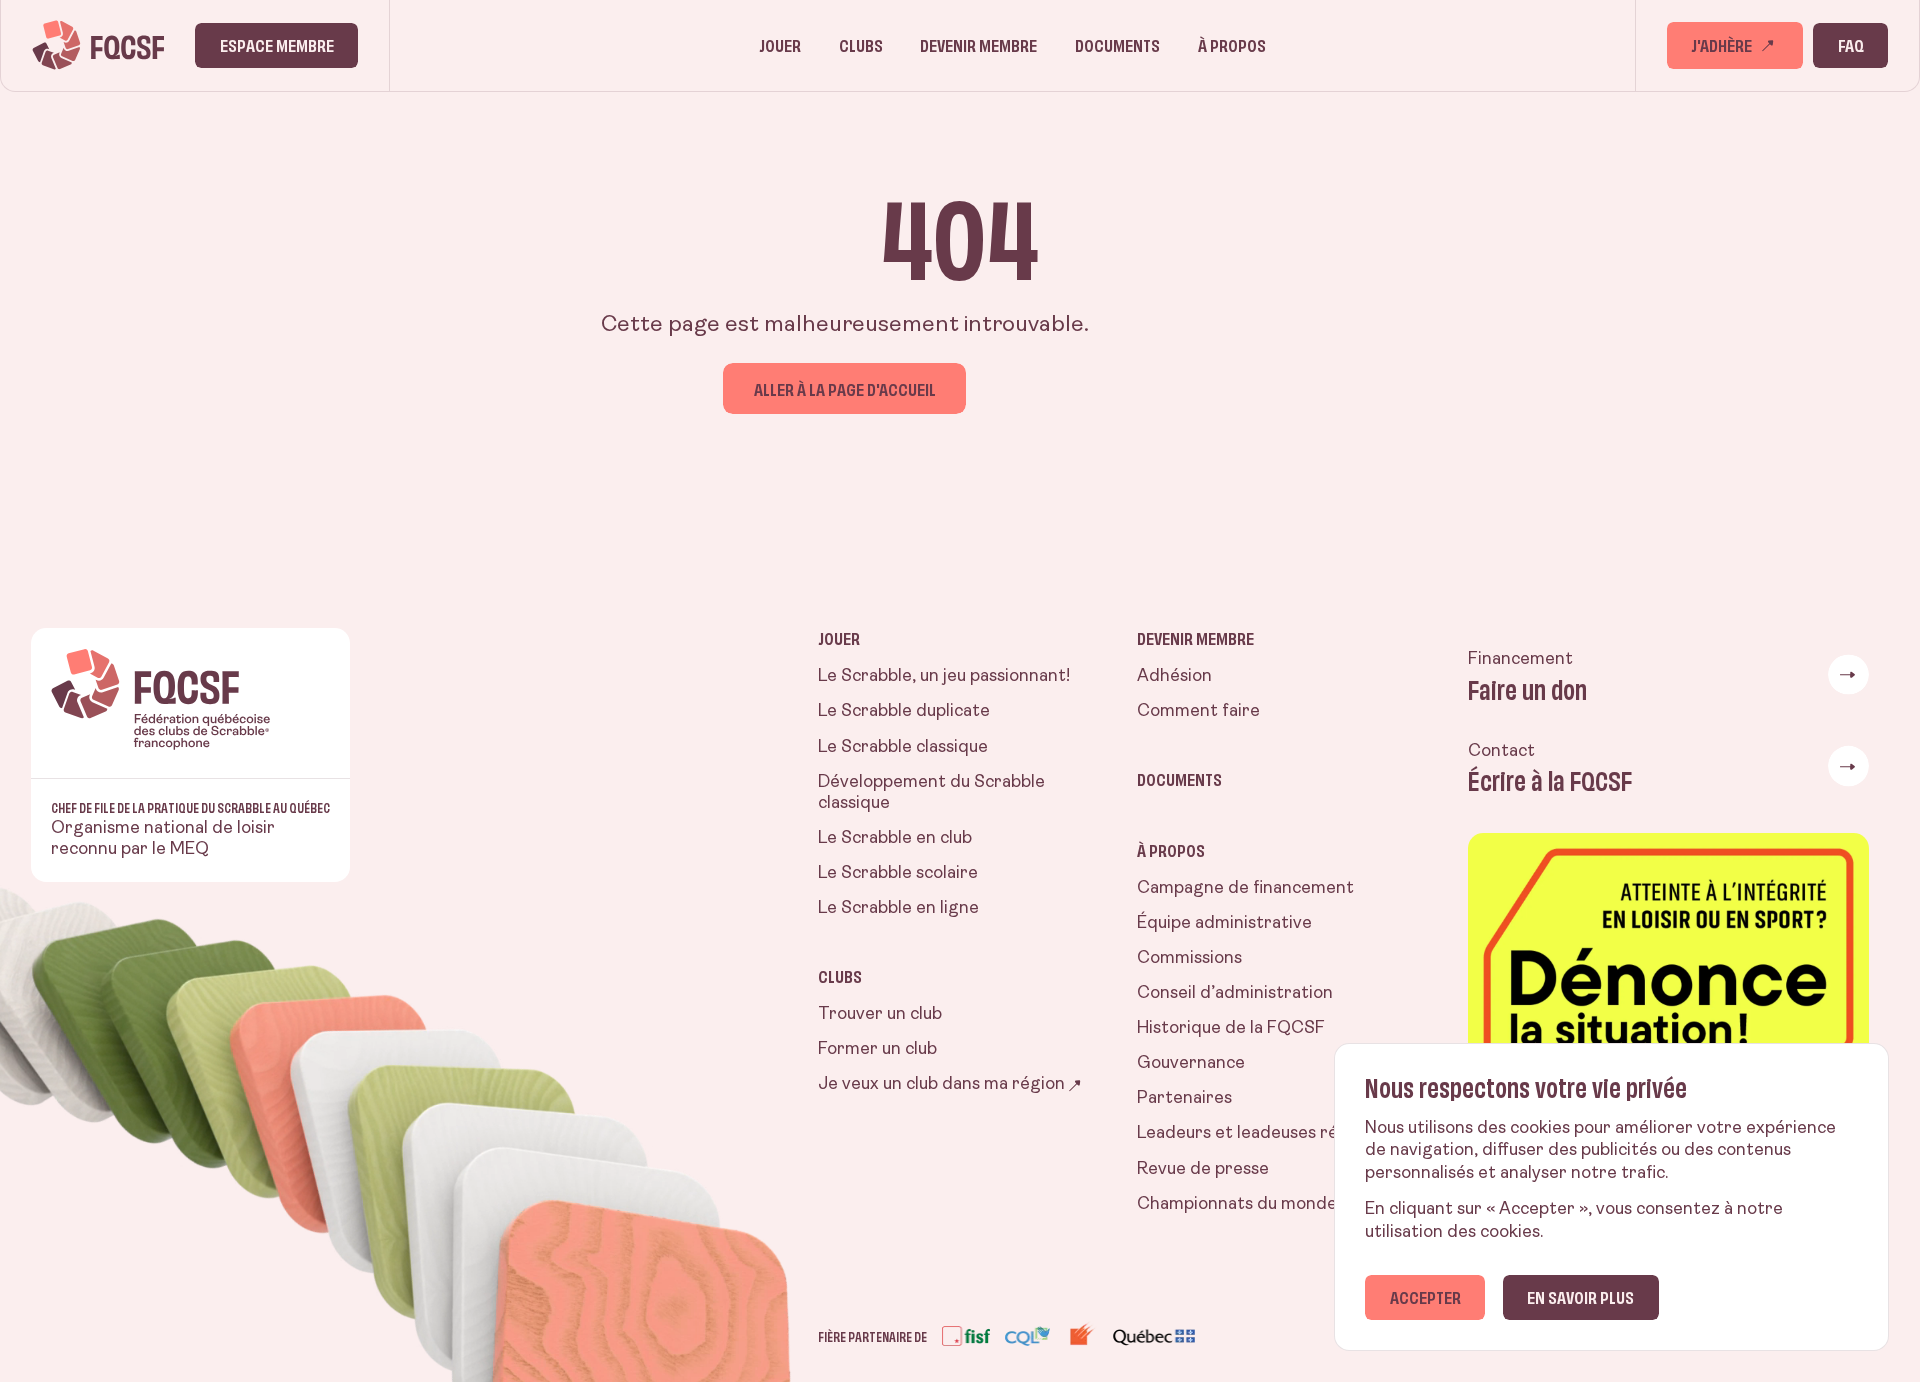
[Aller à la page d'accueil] (98, 45)
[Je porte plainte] (1668, 993)
